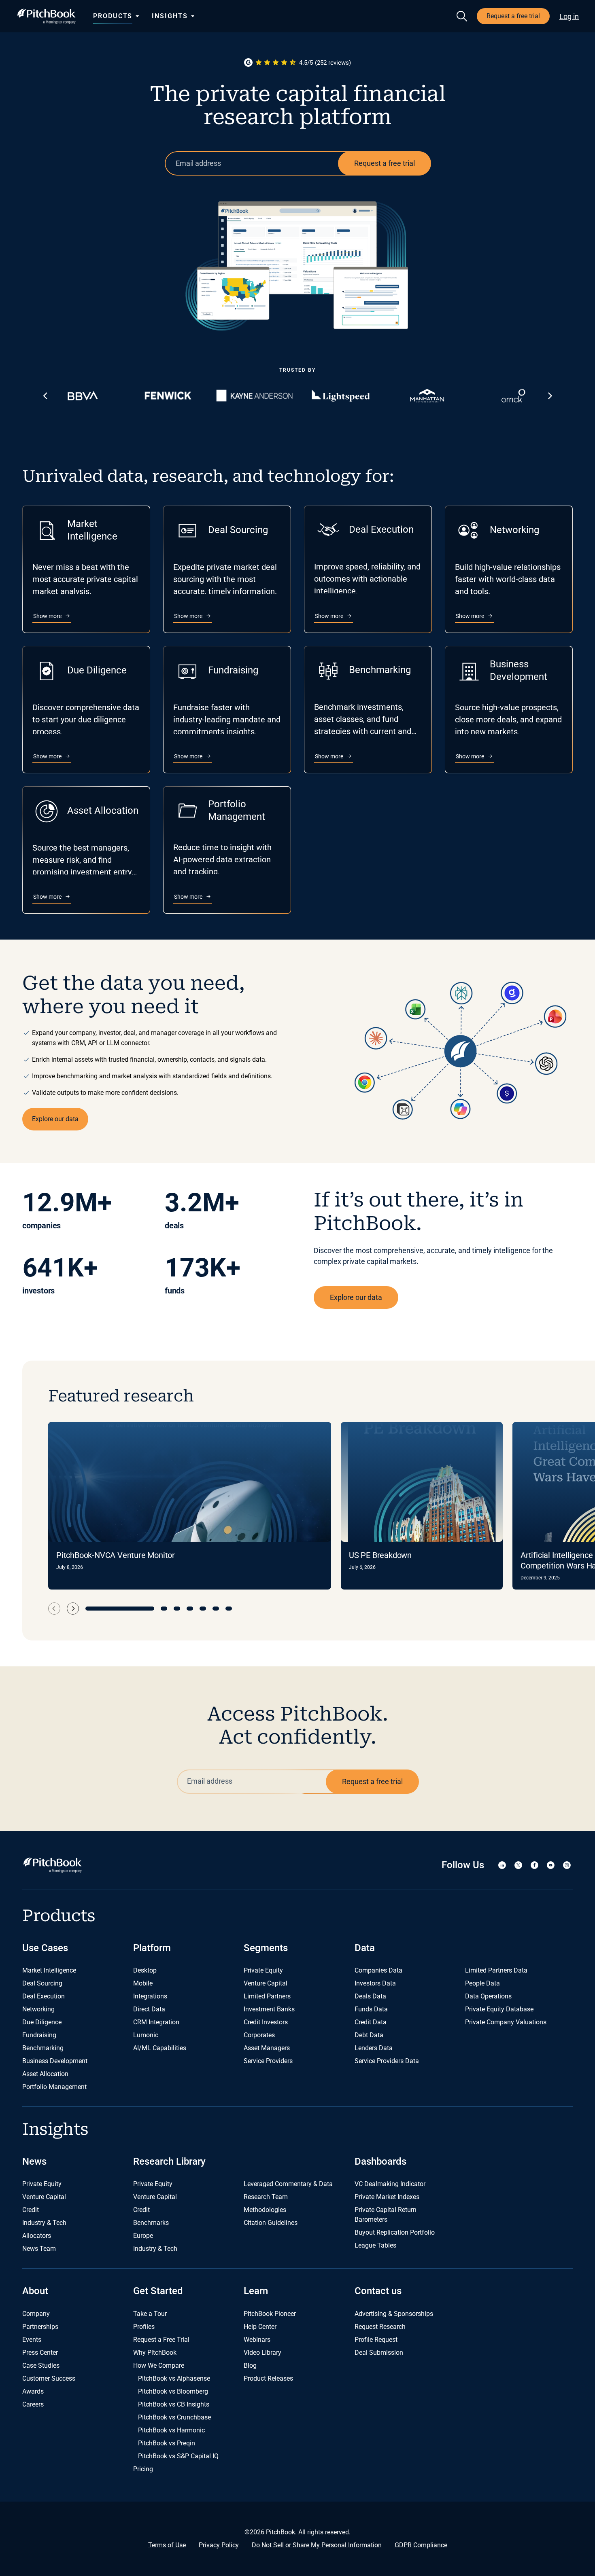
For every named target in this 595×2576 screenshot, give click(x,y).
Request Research (380, 2327)
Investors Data (375, 1983)
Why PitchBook (155, 2353)
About (35, 2291)
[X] (518, 1865)
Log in (569, 16)
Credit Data (371, 2022)
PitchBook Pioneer (270, 2314)
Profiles (144, 2327)
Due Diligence (42, 2022)
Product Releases (268, 2378)
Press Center (40, 2353)
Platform (152, 1948)
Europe (143, 2236)
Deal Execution (44, 1996)
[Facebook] (534, 1865)
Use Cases (45, 1948)
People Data (482, 1983)
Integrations (150, 1996)
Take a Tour (150, 2314)
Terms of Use (167, 2545)
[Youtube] (550, 1865)
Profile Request (376, 2340)
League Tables (375, 2245)
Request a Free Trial (161, 2340)
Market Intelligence (49, 1970)
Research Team (266, 2197)
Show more (52, 616)
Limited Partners (267, 1996)
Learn (256, 2291)
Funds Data (371, 2009)
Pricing (143, 2469)
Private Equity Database (499, 2009)
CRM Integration (156, 2022)
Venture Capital (266, 1983)
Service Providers (268, 2061)
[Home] (47, 16)
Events (32, 2340)
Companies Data (378, 1970)
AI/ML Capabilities (160, 2048)
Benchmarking (43, 2048)
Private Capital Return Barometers (386, 2215)
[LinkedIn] (502, 1865)
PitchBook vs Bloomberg (173, 2391)
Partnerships (40, 2327)
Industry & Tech (44, 2223)
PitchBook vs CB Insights (174, 2404)
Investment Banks (269, 2009)
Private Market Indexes (387, 2197)
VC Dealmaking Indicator (390, 2184)
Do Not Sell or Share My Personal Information (317, 2545)
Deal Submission (379, 2353)
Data (365, 1948)
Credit (31, 2210)
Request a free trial (513, 16)
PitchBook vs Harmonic (171, 2430)
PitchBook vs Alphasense (174, 2378)
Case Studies (41, 2365)
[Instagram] (567, 1865)
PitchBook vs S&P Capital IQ (178, 2456)
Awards (33, 2391)
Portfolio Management (54, 2087)
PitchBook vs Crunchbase (174, 2417)
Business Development (55, 2061)
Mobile (143, 1983)
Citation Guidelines (271, 2223)
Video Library (262, 2353)
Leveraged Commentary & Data (288, 2184)
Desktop (145, 1970)
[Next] (73, 1609)
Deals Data (370, 1996)
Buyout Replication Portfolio (395, 2232)
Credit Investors (266, 2022)
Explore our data (55, 1119)
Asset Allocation (45, 2074)
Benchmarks (151, 2223)
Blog (250, 2365)
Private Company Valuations (506, 2022)
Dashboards (380, 2161)
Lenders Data (374, 2048)
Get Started (158, 2291)
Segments (266, 1948)
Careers (33, 2404)
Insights (170, 16)
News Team (39, 2249)
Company (36, 2314)
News (34, 2161)
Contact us (378, 2291)
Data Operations (488, 1996)
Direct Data (149, 2009)
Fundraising (39, 2035)
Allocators (37, 2236)
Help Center (260, 2327)
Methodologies (265, 2210)
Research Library (169, 2161)
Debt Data (369, 2035)
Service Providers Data (387, 2061)
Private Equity (263, 1970)
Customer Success (49, 2378)
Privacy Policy (219, 2545)
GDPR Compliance (421, 2545)
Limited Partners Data (496, 1970)
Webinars (257, 2340)
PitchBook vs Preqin (167, 2443)
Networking (38, 2009)
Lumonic (146, 2035)
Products (113, 16)
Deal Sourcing (42, 1983)
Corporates (259, 2035)
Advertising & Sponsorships (394, 2314)
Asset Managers (267, 2048)
